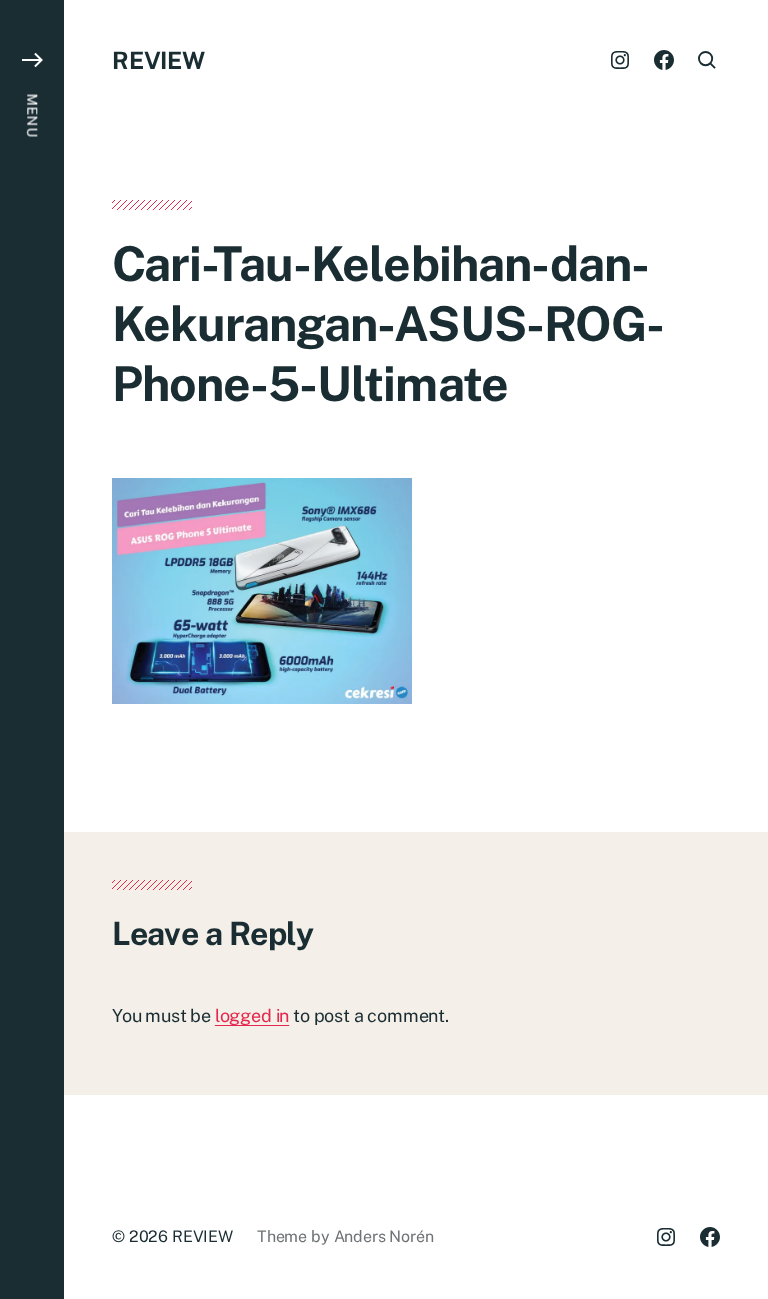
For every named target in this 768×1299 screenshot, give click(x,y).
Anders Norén (384, 1236)
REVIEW (158, 60)
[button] (32, 649)
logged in (252, 1015)
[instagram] (620, 60)
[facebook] (664, 60)
